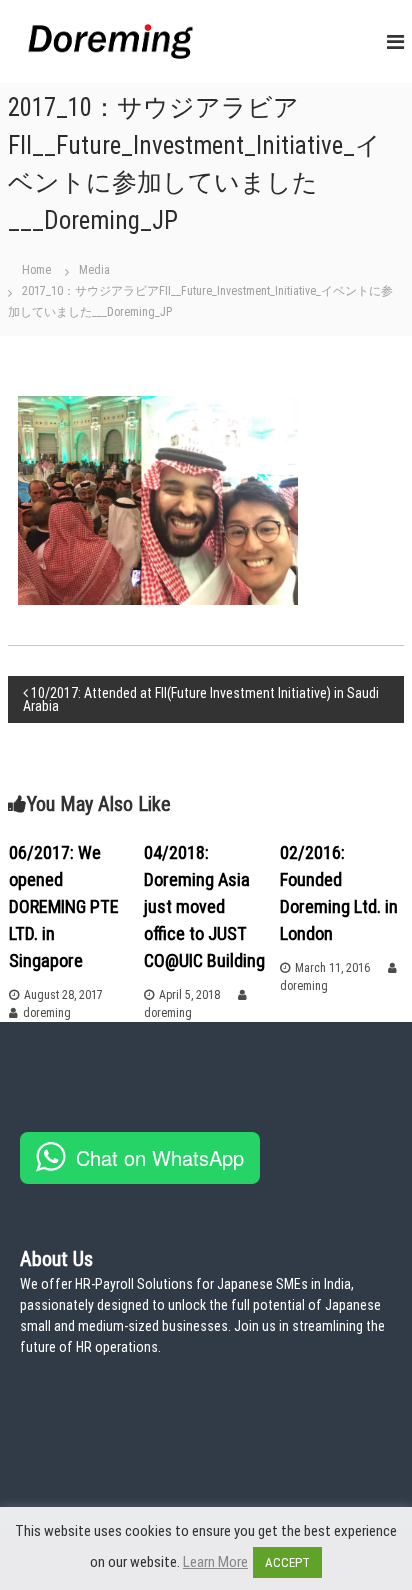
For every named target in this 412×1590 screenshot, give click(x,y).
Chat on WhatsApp (160, 1157)
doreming (47, 1013)
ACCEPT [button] (287, 1562)
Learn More (215, 1562)
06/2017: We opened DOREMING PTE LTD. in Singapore (64, 906)
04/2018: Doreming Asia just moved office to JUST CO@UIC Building (204, 906)
